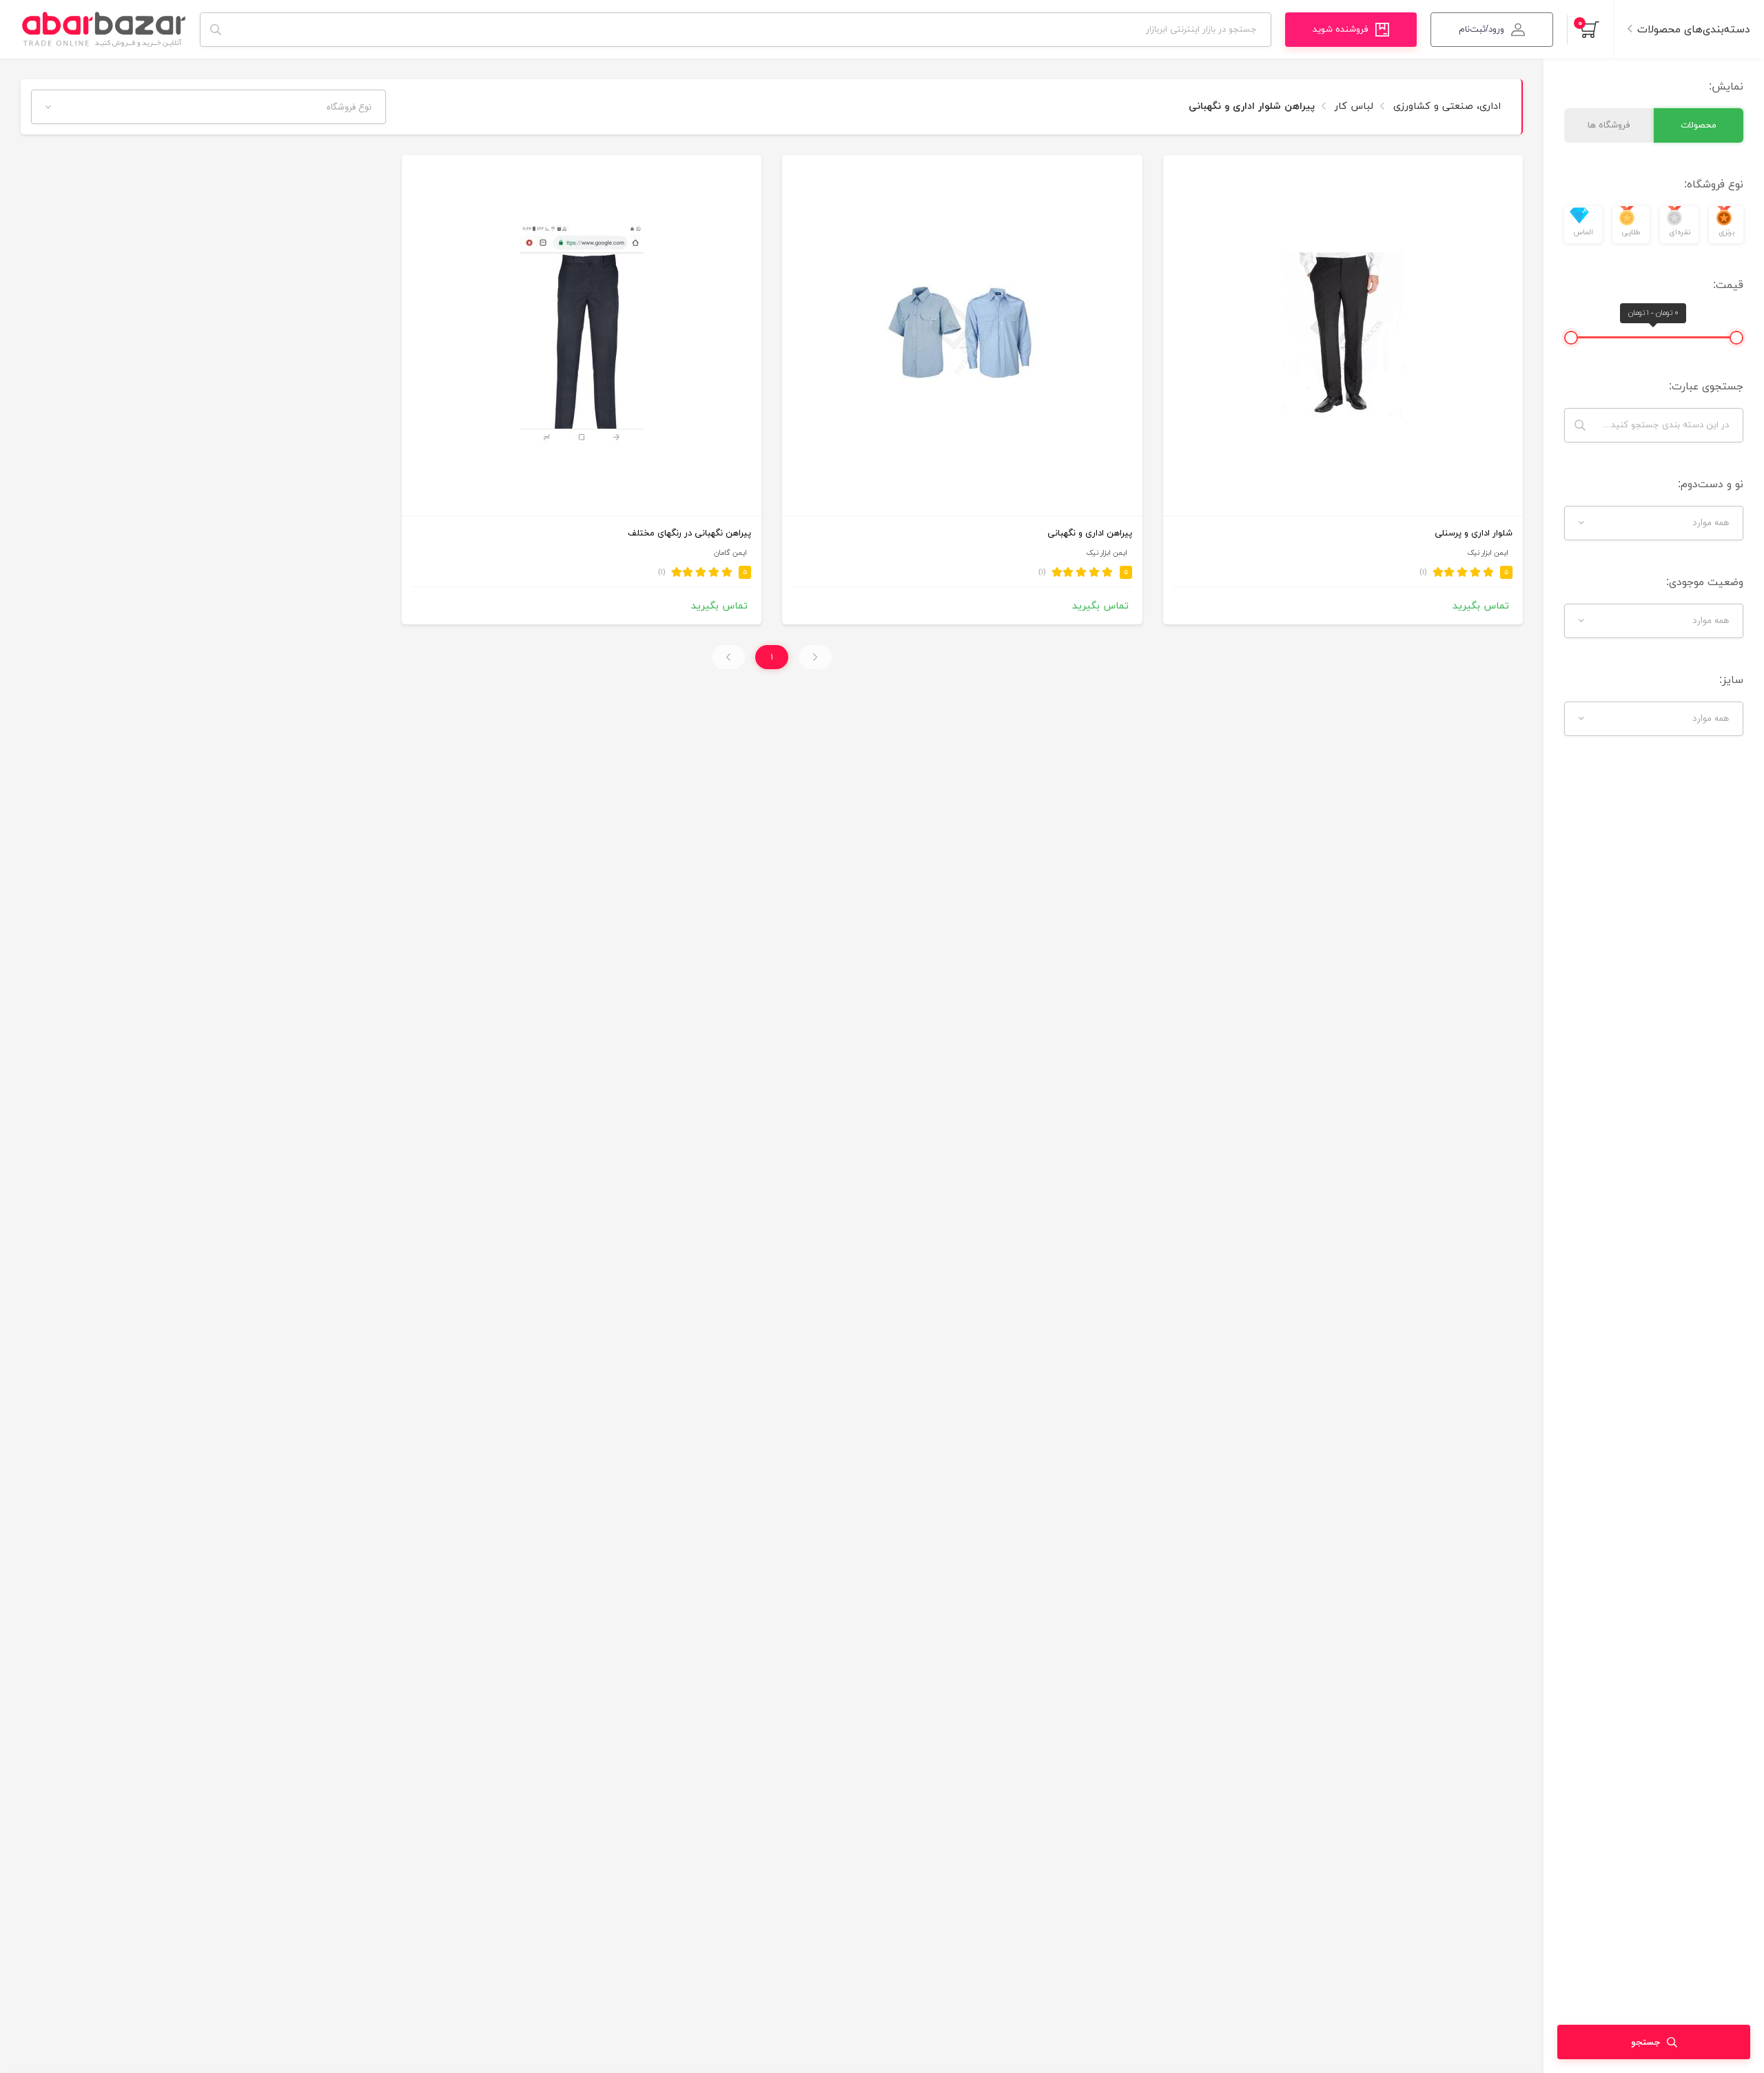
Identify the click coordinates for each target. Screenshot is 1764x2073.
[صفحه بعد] (728, 657)
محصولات (1699, 125)
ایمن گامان (730, 553)
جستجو (1645, 2042)
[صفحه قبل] (815, 657)
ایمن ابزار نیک (1488, 553)
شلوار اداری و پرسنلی (1474, 533)
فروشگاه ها (1609, 125)
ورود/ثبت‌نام (1481, 30)
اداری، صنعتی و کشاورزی (1445, 106)
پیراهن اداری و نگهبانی (1090, 533)
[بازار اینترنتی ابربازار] (103, 29)
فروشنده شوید (1341, 30)
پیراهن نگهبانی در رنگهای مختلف (689, 533)
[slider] (1736, 338)
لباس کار (1352, 106)
